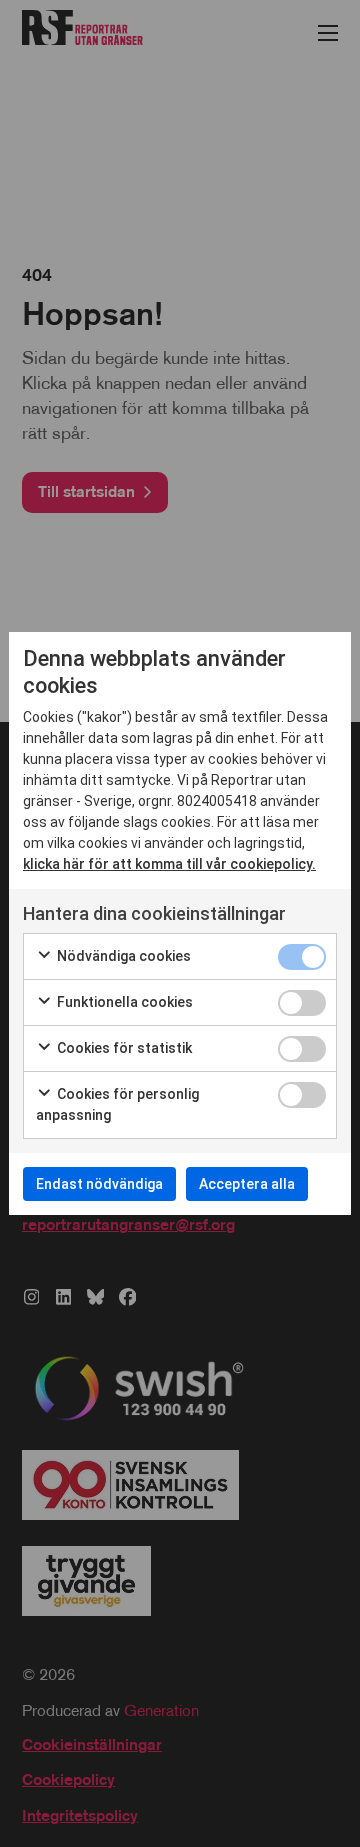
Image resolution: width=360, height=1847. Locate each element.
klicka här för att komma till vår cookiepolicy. (169, 864)
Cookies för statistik (123, 1048)
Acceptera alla (247, 1184)
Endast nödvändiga (99, 1184)
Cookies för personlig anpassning (117, 1104)
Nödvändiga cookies (122, 956)
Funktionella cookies (123, 1002)
